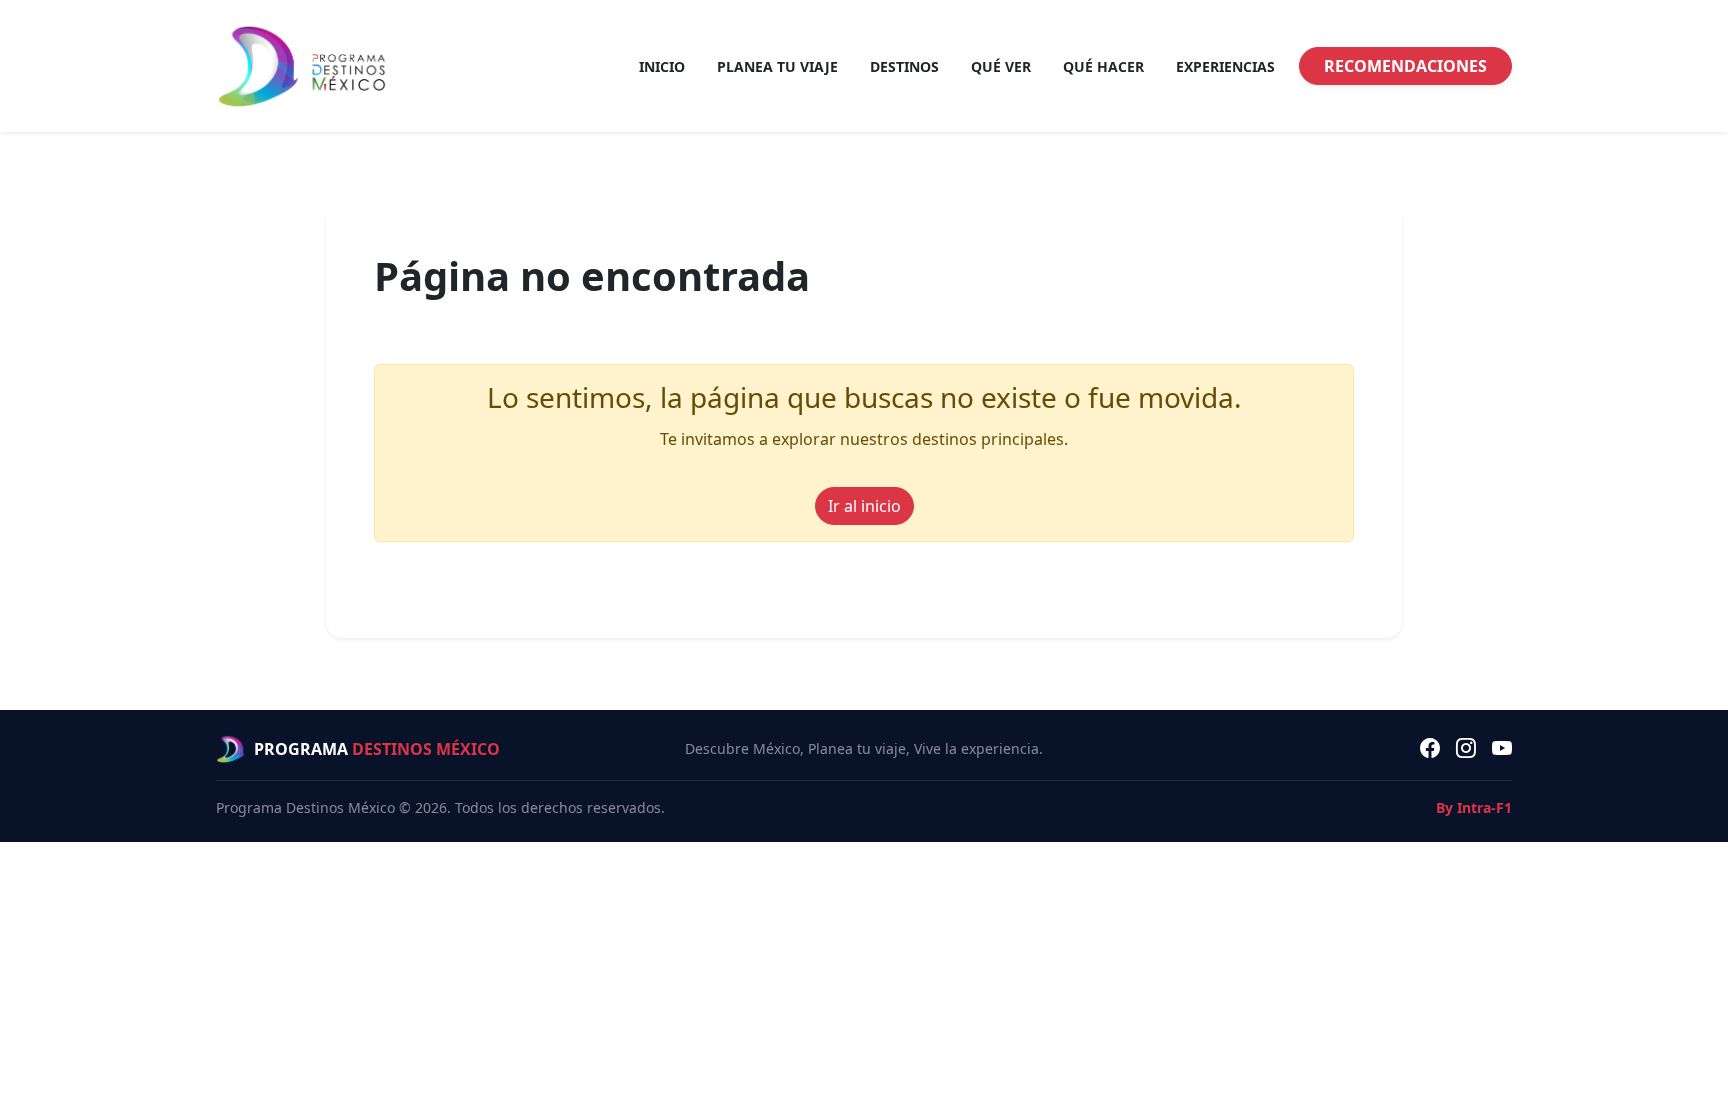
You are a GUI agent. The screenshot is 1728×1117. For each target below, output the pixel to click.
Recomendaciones (1405, 66)
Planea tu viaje (777, 66)
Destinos (904, 66)
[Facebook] (1430, 749)
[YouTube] (1502, 749)
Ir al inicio (864, 506)
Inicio (662, 66)
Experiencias (1225, 66)
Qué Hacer (1103, 66)
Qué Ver (1001, 66)
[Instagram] (1466, 749)
